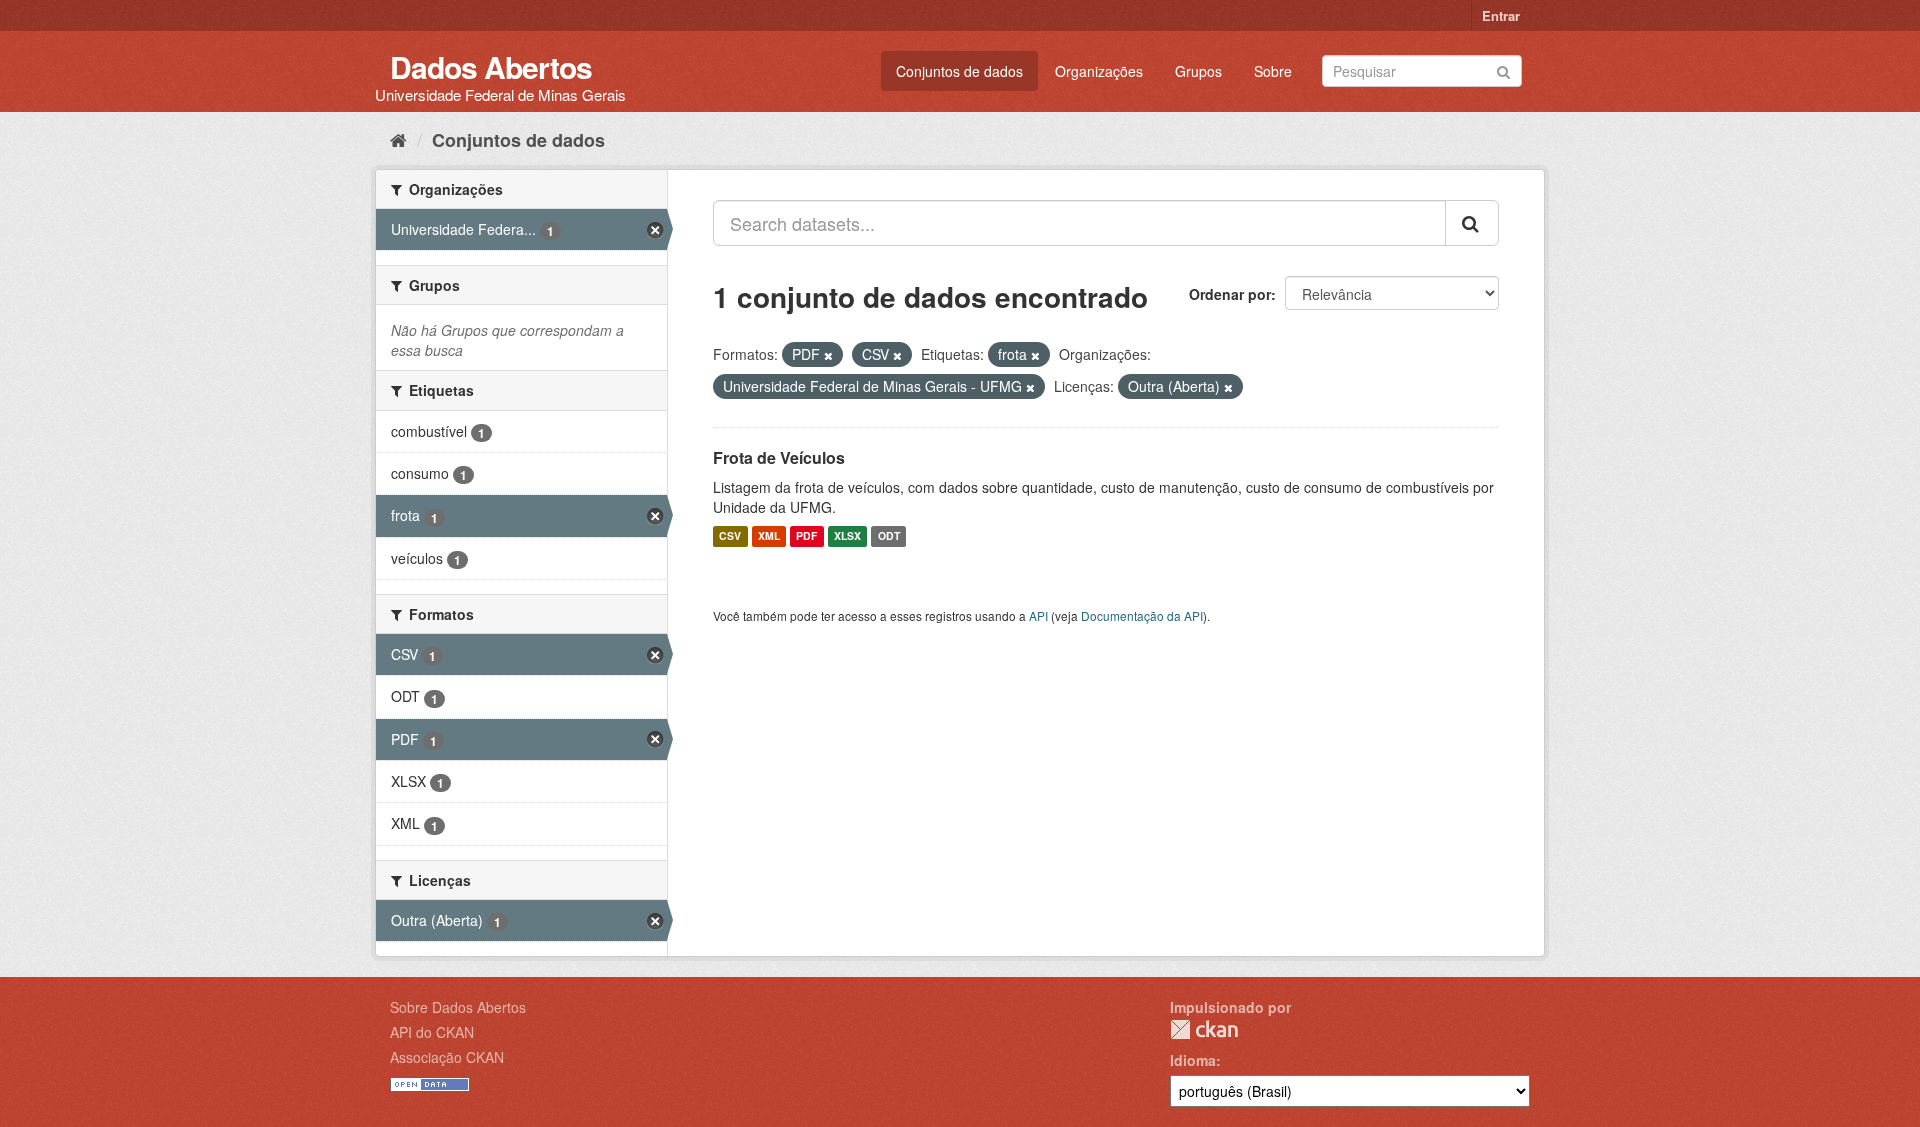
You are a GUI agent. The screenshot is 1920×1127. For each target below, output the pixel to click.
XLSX (847, 536)
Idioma (1193, 1060)
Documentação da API (1142, 615)
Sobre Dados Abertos (458, 1007)
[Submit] (1503, 69)
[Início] (398, 139)
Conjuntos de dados (959, 71)
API (1038, 615)
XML (769, 536)
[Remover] (828, 355)
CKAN (1204, 1029)
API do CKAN (432, 1032)
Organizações (1099, 71)
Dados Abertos (491, 66)
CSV (730, 536)
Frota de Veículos (779, 457)
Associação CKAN (447, 1057)
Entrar (1501, 15)
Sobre (1273, 71)
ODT (889, 536)
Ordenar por (1230, 294)
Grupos (1198, 71)
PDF (806, 536)
